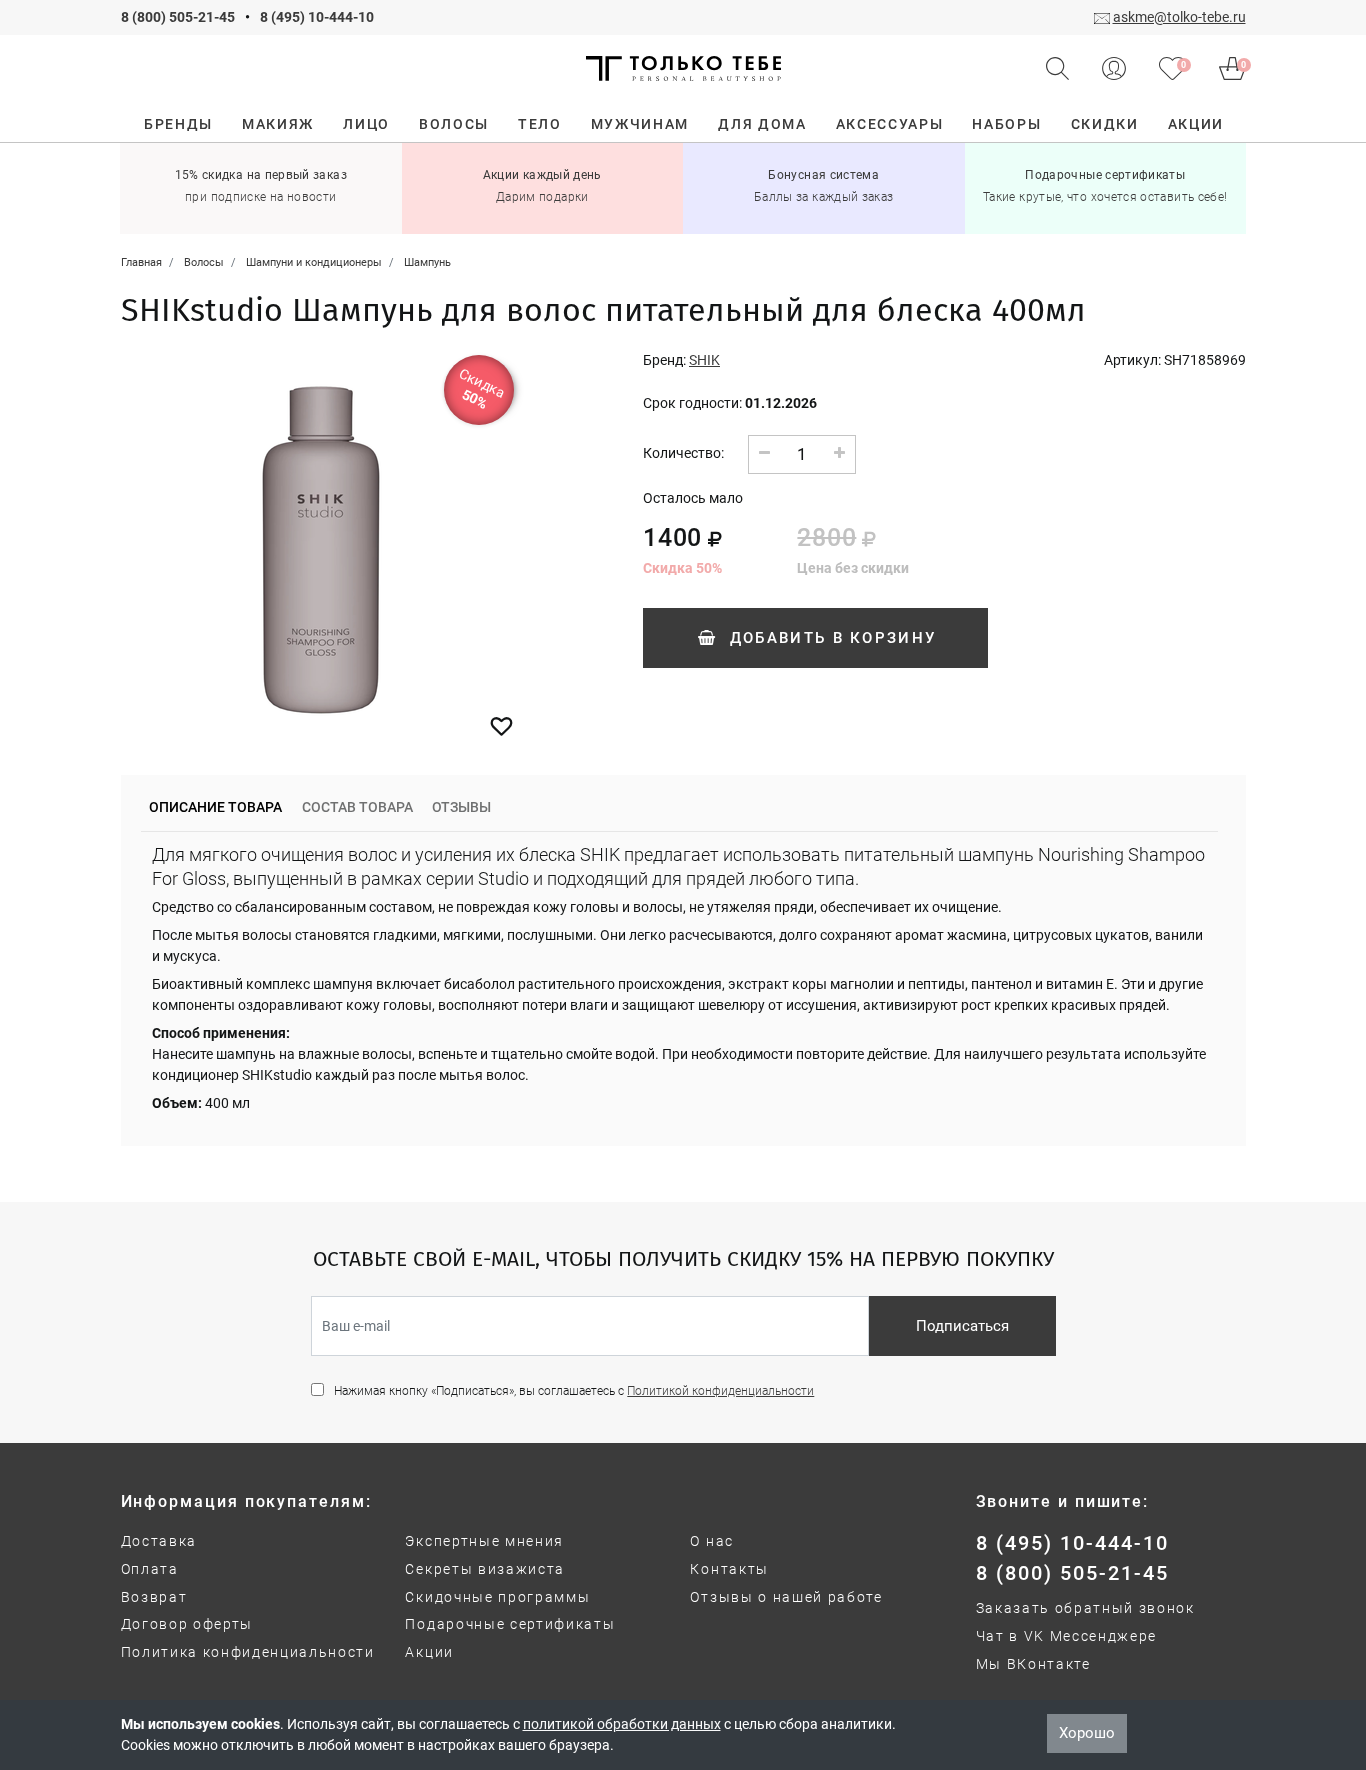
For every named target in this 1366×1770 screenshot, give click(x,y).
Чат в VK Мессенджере (1067, 1636)
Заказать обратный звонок (1085, 1608)
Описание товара (215, 807)
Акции (429, 1652)
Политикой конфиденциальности (720, 1391)
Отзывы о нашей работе (786, 1597)
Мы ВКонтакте (1033, 1664)
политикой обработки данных (622, 1724)
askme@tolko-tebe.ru (1179, 17)
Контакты (729, 1569)
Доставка (159, 1541)
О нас (711, 1541)
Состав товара (357, 807)
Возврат (154, 1597)
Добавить (829, 638)
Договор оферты (187, 1624)
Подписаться (962, 1326)
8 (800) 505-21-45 (178, 17)
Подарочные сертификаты (510, 1624)
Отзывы (461, 807)
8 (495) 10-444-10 (317, 17)
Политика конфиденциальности (248, 1652)
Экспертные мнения (484, 1541)
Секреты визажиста (485, 1569)
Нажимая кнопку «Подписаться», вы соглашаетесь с (574, 1391)
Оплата (150, 1569)
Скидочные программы (497, 1597)
